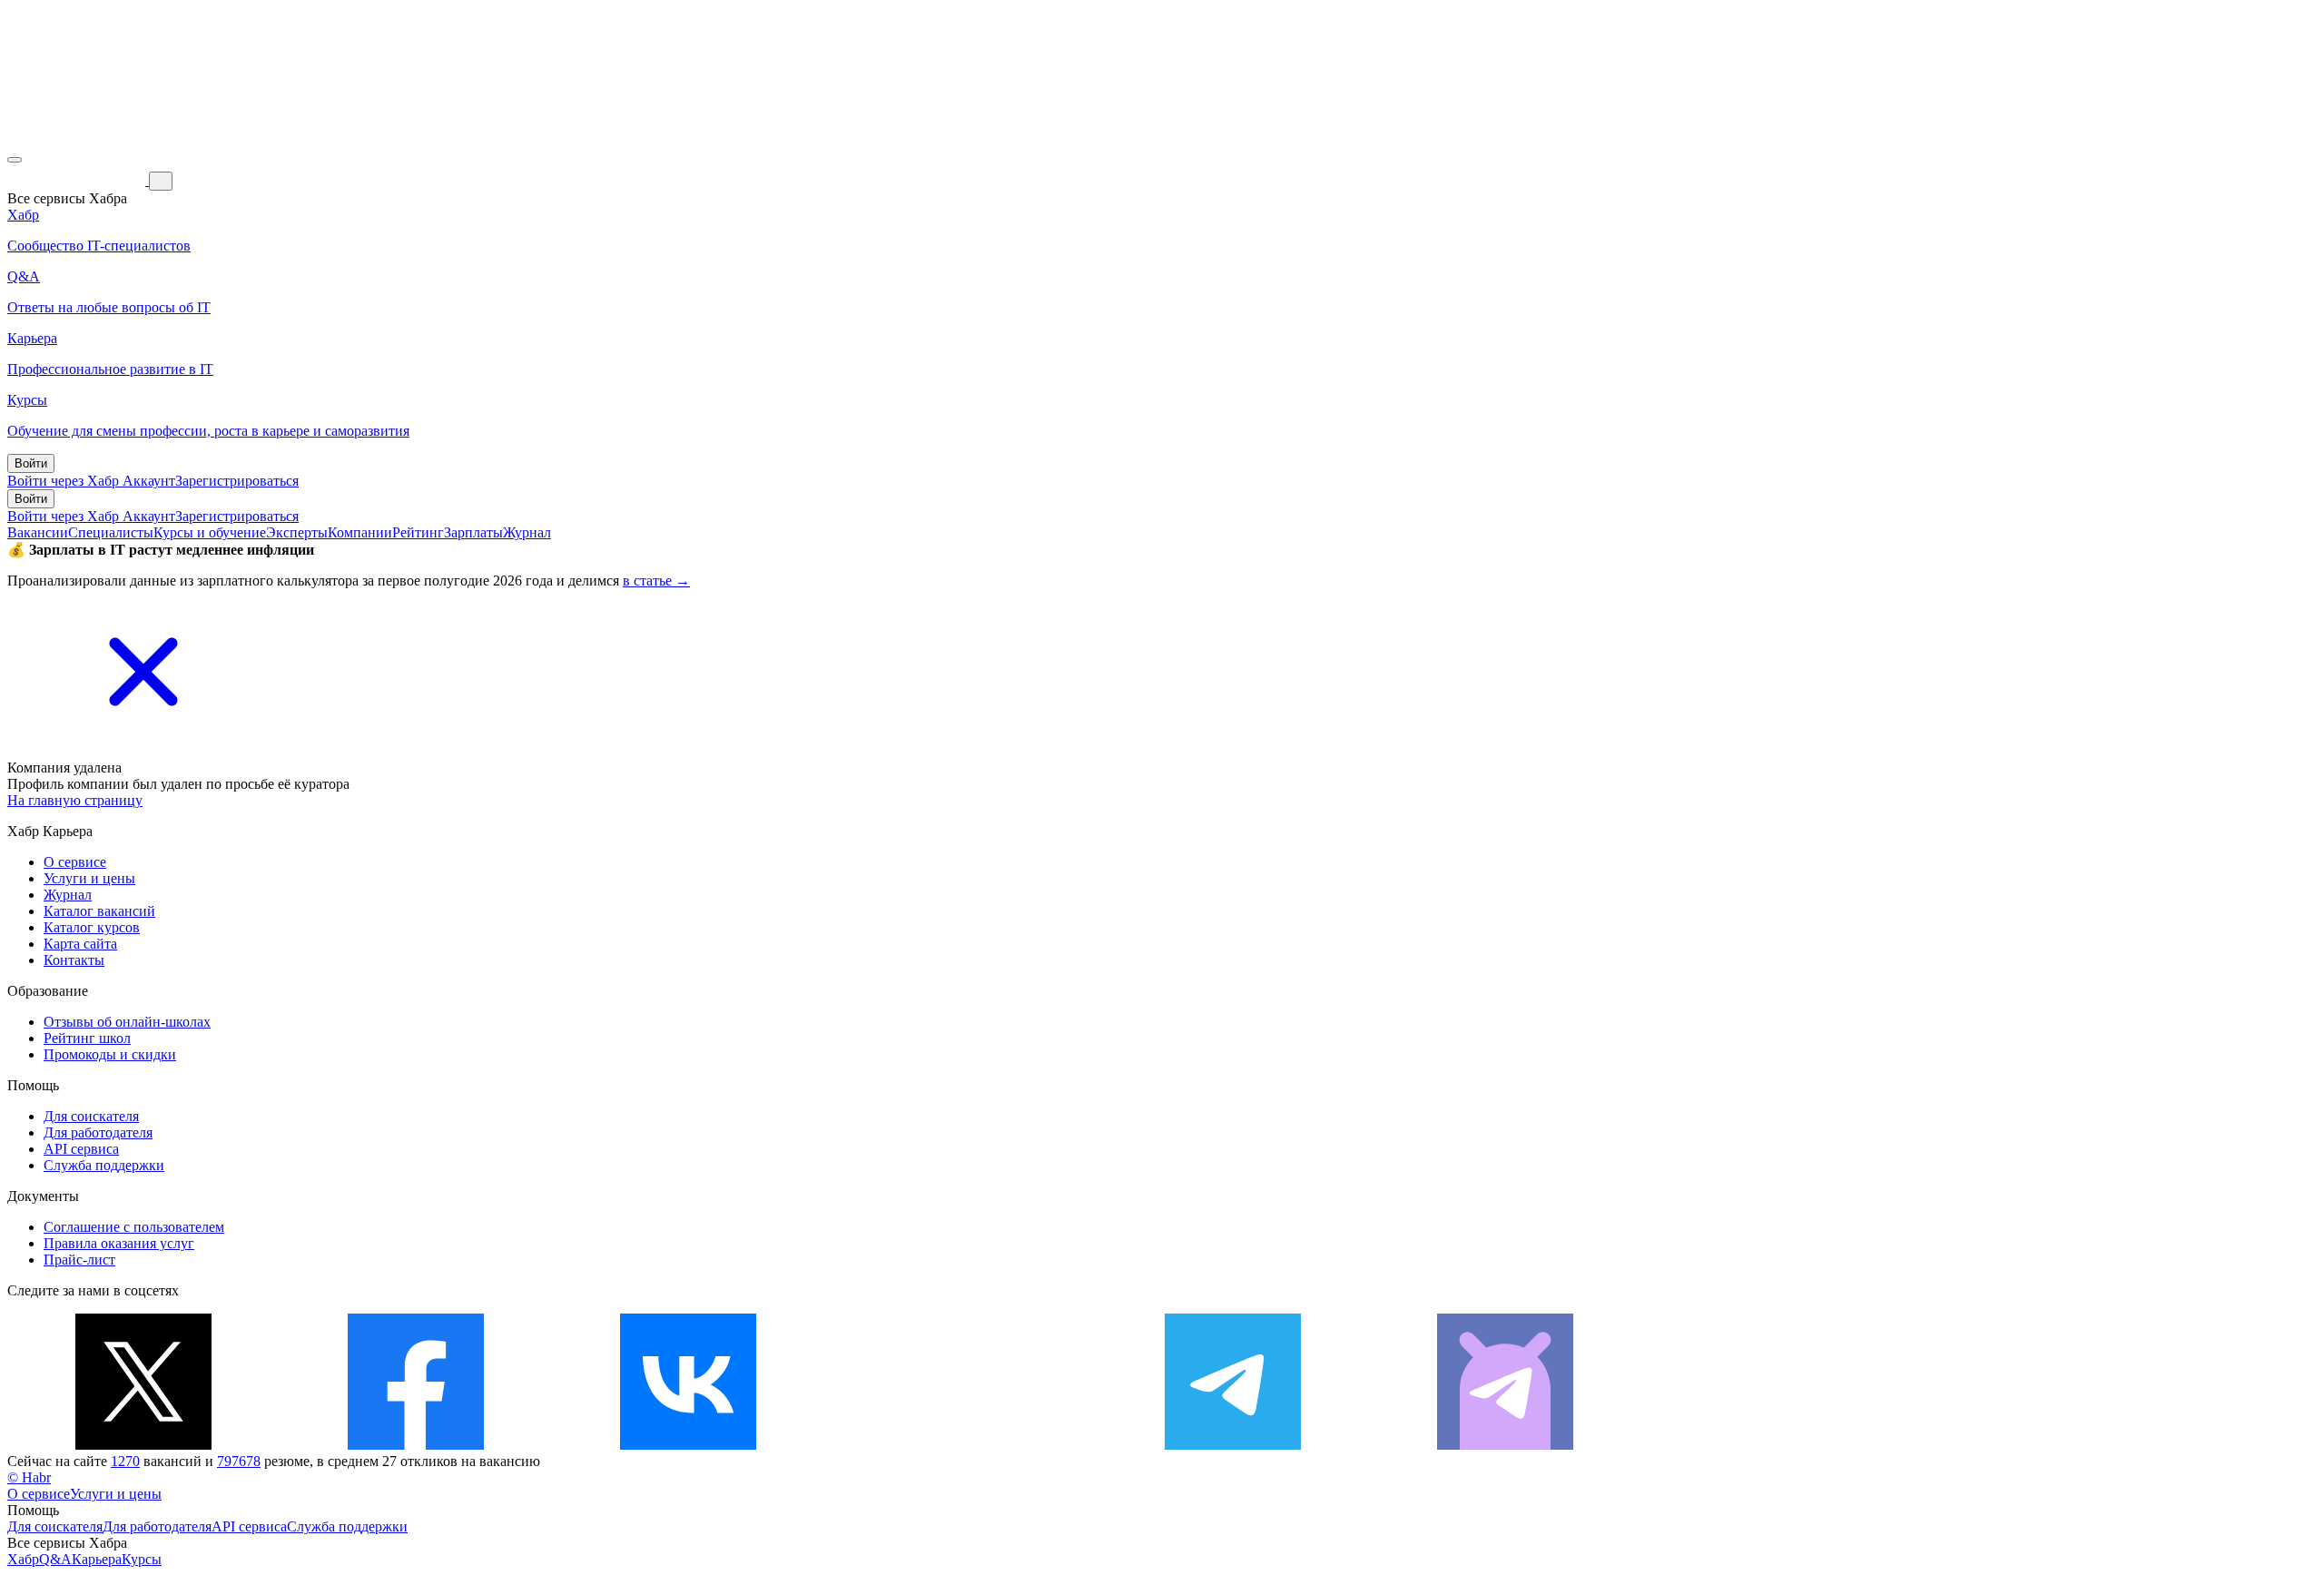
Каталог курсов (92, 927)
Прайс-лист (79, 1260)
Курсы (142, 1559)
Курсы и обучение (210, 532)
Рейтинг (418, 532)
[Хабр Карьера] (78, 180)
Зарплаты (473, 532)
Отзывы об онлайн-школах (127, 1022)
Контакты (74, 960)
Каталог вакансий (99, 911)
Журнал (527, 532)
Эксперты (297, 532)
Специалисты (111, 532)
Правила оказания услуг (119, 1243)
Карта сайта (80, 944)
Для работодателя (98, 1132)
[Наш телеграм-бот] (1505, 1445)
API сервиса (81, 1149)
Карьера (97, 1559)
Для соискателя (91, 1116)
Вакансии (38, 532)
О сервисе (75, 862)
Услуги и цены (89, 878)
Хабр (23, 1559)
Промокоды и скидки (110, 1054)
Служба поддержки (104, 1165)
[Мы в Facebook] (416, 1445)
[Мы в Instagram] (960, 1445)
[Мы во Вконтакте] (688, 1445)
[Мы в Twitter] (143, 1445)
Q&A (55, 1559)
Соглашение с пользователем (134, 1227)
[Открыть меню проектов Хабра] (15, 160)
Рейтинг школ (87, 1038)
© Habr (29, 1477)
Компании (360, 532)
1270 (125, 1461)
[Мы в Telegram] (1233, 1445)
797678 (239, 1461)
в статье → (656, 581)
